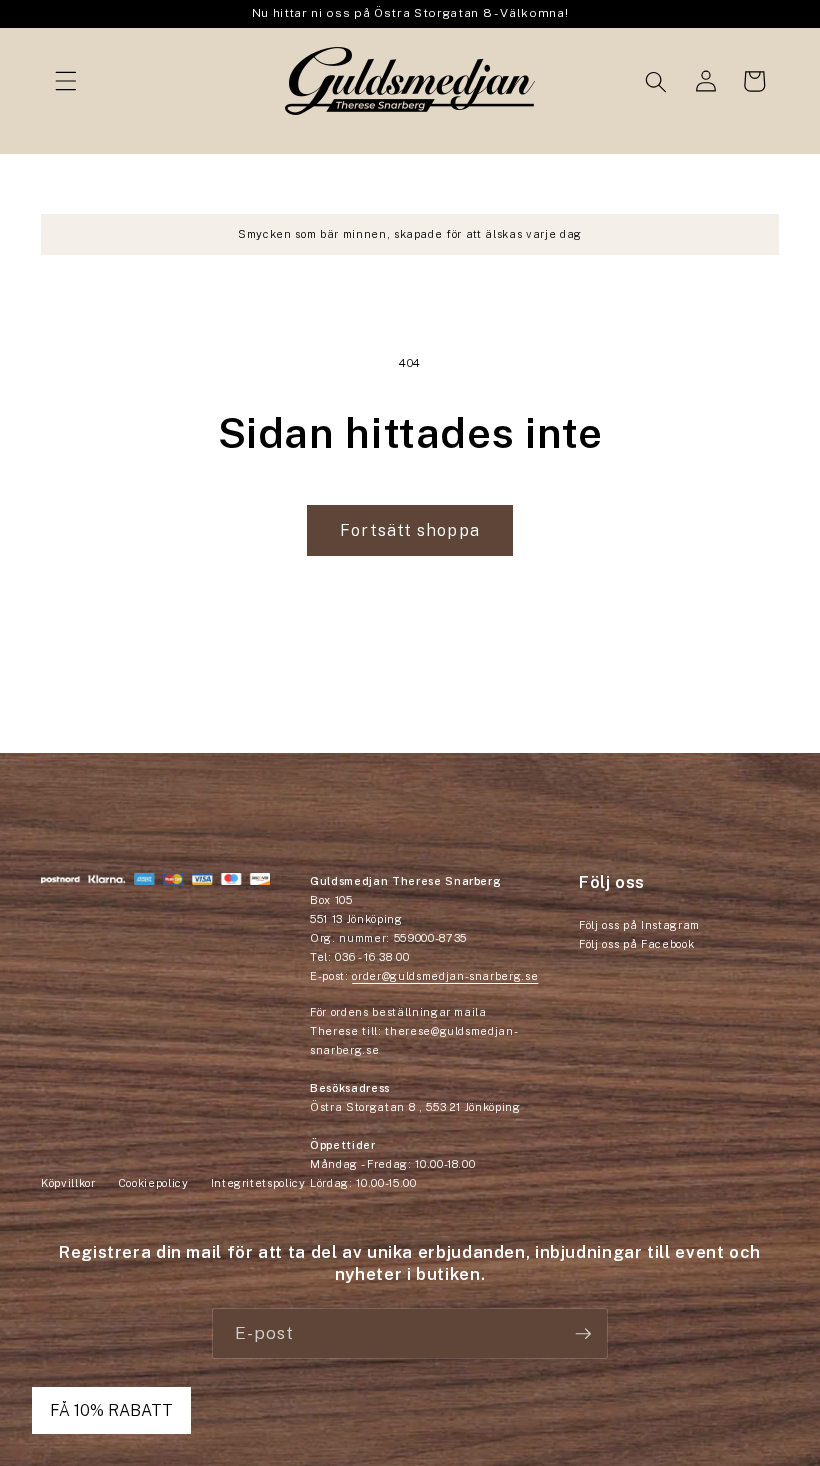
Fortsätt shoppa (410, 530)
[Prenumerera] (583, 1334)
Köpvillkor (68, 1183)
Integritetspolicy (258, 1183)
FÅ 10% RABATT (111, 1410)
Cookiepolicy (153, 1183)
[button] (66, 81)
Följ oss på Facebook (636, 944)
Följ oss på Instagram (639, 925)
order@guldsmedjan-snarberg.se (445, 976)
